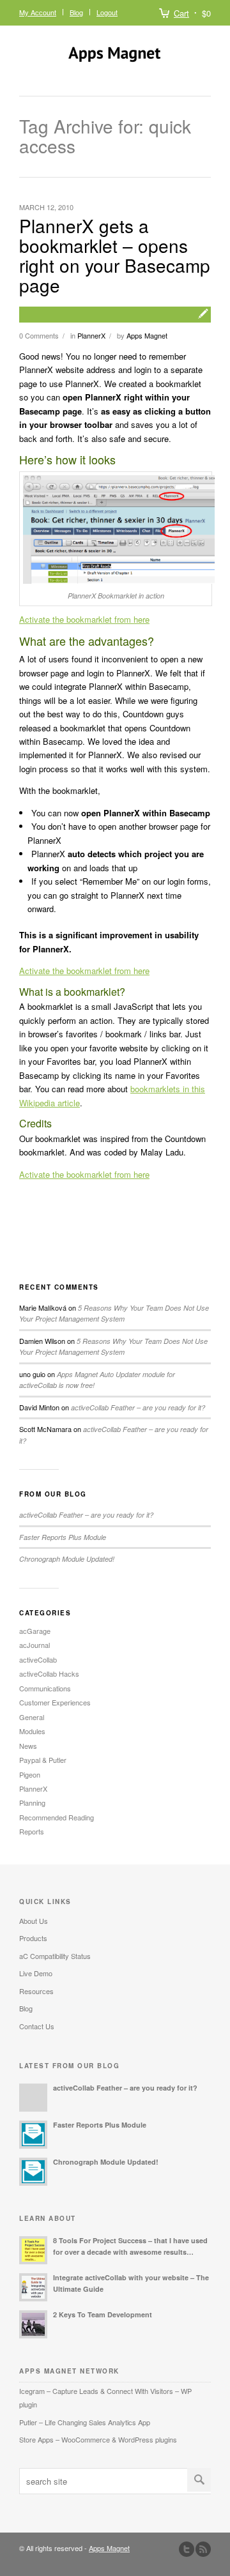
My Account (38, 12)
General (32, 1717)
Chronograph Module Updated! (67, 1559)
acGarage (35, 1631)
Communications (45, 1688)
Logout (107, 12)
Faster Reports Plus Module (63, 1537)
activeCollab (38, 1659)
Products (33, 1938)
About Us (34, 1921)
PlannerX (91, 335)
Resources (36, 1991)
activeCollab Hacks (49, 1673)
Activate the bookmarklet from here (84, 619)
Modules (32, 1731)
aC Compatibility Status (55, 1956)
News (28, 1746)
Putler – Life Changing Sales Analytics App (85, 2422)
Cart (181, 13)
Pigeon (30, 1774)
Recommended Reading (57, 1817)
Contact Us (37, 2026)
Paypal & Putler (43, 1760)
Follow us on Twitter (187, 2549)
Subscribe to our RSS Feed (203, 2549)
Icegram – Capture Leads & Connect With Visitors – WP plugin (105, 2397)
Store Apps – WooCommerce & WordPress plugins (98, 2439)
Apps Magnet (147, 335)
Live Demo (36, 1973)
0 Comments (39, 335)
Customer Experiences (55, 1702)
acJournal (34, 1645)
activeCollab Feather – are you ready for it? (138, 1407)
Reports (32, 1831)
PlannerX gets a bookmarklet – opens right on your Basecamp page (115, 255)
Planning (32, 1802)
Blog (76, 12)
